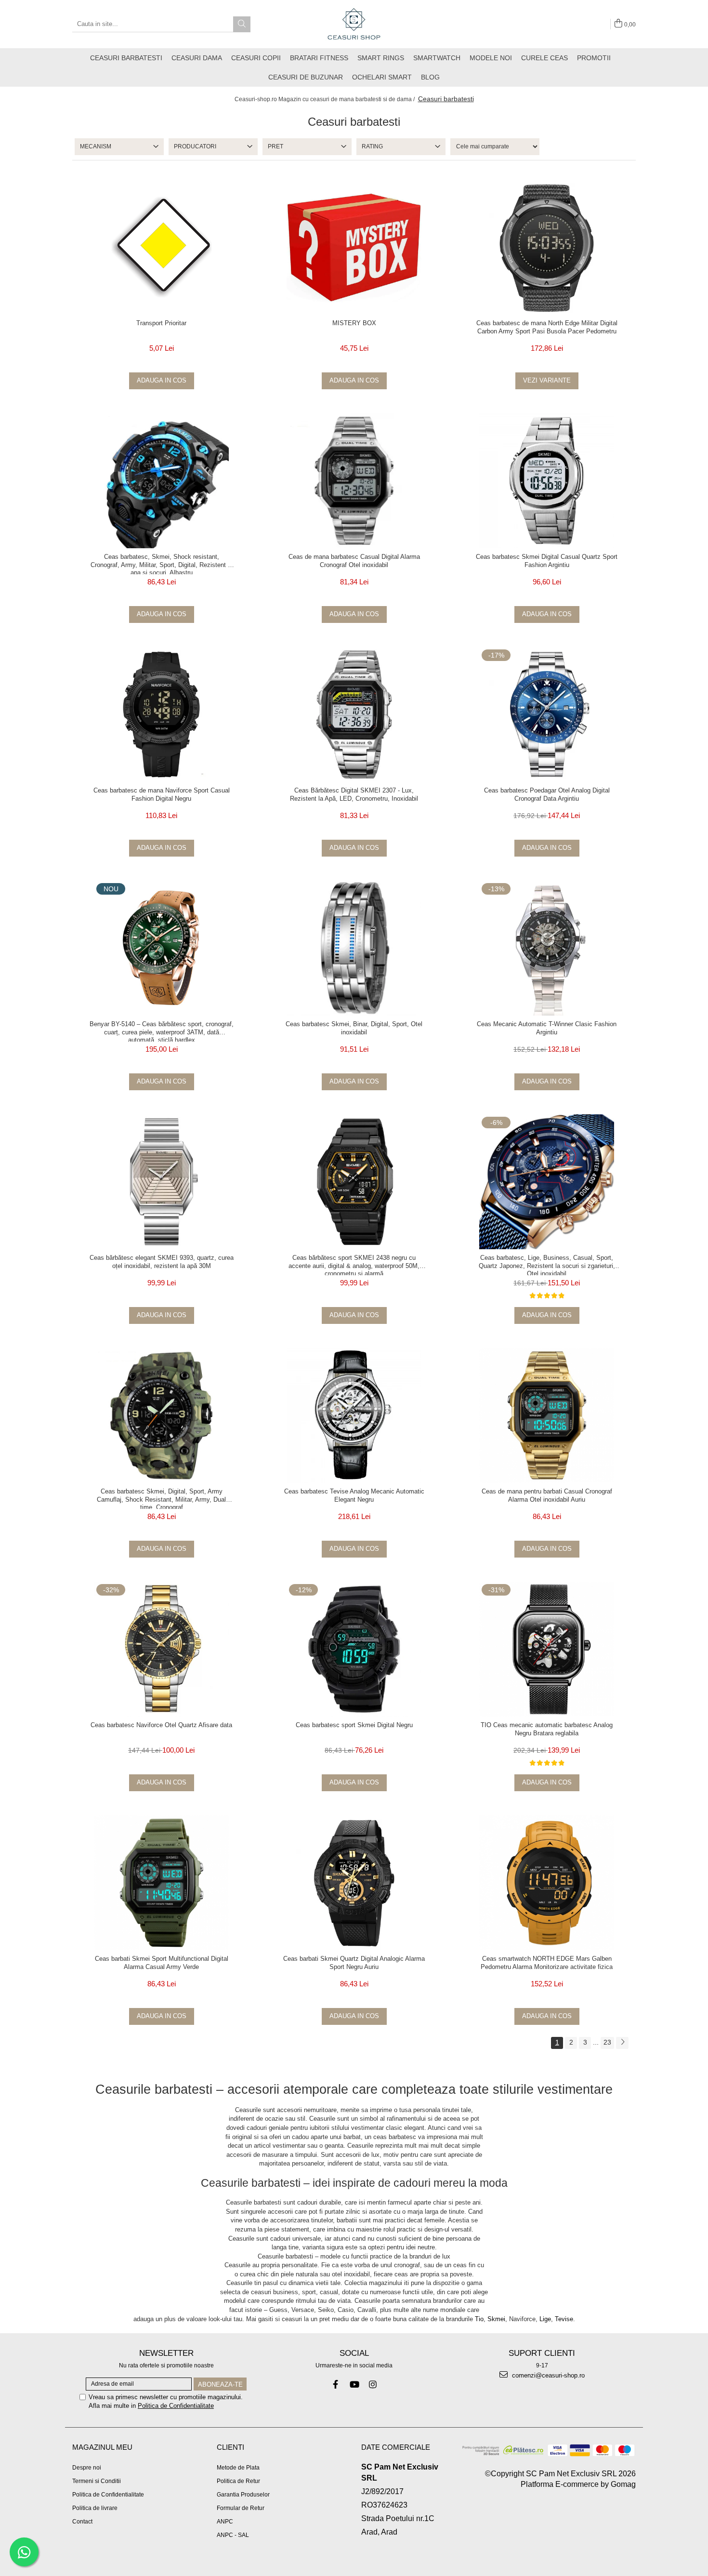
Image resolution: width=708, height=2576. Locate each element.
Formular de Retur (241, 2508)
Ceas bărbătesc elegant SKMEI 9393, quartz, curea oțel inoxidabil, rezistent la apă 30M (162, 1262)
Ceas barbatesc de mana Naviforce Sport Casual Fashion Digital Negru (162, 794)
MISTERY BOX (354, 323)
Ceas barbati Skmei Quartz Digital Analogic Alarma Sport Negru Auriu (354, 1963)
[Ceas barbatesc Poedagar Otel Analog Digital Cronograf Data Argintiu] (547, 714)
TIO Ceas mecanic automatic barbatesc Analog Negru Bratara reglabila (547, 1729)
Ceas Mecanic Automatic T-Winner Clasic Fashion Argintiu (547, 1028)
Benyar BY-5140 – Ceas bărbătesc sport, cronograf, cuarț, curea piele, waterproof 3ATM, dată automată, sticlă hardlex (162, 1031)
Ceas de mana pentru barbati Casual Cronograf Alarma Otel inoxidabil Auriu (547, 1495)
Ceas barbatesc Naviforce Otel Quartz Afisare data (161, 1725)
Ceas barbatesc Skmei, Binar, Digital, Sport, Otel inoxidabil (354, 1028)
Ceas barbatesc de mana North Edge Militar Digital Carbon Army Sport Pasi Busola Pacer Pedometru (547, 327)
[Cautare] (242, 24)
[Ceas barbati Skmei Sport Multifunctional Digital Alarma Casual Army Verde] (161, 1883)
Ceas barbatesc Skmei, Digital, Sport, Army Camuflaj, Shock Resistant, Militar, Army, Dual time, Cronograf (161, 1498)
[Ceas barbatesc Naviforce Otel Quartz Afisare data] (161, 1649)
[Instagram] (373, 2384)
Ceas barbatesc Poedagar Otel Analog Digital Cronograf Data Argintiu (547, 794)
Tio (479, 2319)
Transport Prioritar (161, 323)
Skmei (496, 2319)
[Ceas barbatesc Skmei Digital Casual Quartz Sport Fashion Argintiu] (547, 481)
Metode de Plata (238, 2468)
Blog (430, 77)
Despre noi (87, 2468)
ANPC (225, 2522)
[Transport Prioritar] (161, 247)
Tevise (564, 2319)
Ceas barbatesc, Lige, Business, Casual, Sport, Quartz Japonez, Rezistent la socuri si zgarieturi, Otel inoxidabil (547, 1265)
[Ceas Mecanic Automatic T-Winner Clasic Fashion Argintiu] (547, 948)
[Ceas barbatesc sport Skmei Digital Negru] (354, 1649)
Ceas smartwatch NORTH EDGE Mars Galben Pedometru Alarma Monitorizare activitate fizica (547, 1963)
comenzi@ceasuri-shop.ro (547, 2375)
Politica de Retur (238, 2481)
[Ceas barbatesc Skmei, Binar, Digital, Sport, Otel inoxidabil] (354, 948)
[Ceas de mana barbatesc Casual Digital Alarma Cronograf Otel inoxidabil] (354, 481)
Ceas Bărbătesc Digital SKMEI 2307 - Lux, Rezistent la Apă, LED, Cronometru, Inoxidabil (354, 794)
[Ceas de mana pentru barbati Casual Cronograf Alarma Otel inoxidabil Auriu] (547, 1415)
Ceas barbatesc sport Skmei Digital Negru (354, 1725)
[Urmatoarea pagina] (622, 2043)
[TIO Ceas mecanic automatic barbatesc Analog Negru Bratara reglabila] (547, 1649)
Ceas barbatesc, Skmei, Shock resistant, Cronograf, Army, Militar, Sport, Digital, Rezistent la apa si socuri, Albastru (162, 564)
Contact (82, 2522)
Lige (545, 2319)
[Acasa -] (354, 24)
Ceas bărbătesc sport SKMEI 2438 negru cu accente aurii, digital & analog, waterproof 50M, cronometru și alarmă (354, 1265)
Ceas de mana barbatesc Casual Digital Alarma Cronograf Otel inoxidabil (354, 561)
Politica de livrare (95, 2508)
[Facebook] (335, 2384)
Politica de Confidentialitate (176, 2406)
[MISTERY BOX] (354, 247)
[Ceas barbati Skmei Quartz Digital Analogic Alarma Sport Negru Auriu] (354, 1883)
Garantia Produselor (243, 2495)
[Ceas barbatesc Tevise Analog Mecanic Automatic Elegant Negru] (354, 1415)
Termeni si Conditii (97, 2481)
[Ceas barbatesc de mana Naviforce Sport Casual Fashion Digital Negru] (161, 714)
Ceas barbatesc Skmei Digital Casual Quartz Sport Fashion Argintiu (547, 561)
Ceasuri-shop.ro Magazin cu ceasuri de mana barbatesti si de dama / (325, 99)
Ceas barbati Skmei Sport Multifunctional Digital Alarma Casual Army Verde (162, 1963)
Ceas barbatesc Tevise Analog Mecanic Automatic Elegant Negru (354, 1495)
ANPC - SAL (233, 2535)
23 (607, 2042)
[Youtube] (354, 2384)
